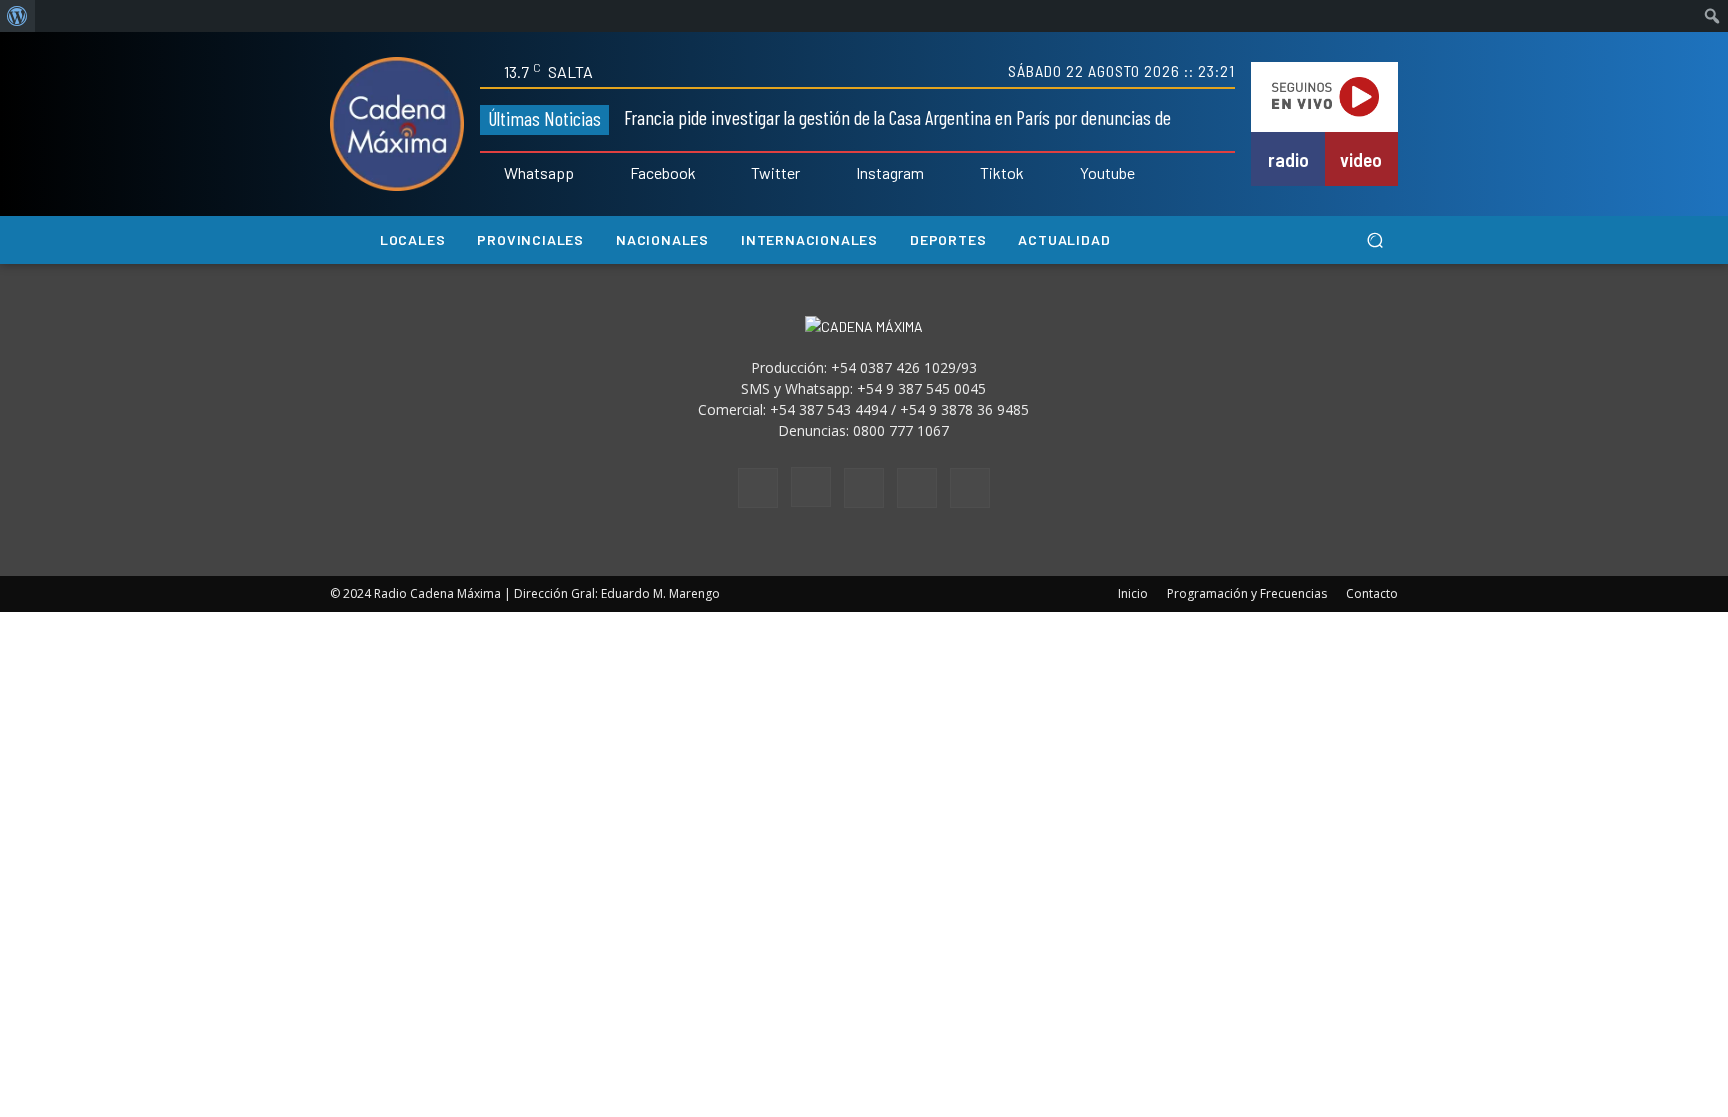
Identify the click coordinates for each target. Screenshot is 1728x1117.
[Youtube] (1066, 174)
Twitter (775, 173)
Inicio (1133, 593)
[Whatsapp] (490, 174)
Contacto (1372, 593)
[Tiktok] (966, 174)
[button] (1374, 240)
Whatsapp (539, 173)
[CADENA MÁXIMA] (397, 124)
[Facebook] (616, 174)
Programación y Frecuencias (1247, 593)
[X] (917, 488)
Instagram (890, 173)
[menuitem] (17, 16)
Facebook (663, 173)
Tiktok (1002, 173)
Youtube (1107, 173)
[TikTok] (864, 488)
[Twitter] (738, 174)
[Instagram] (842, 174)
